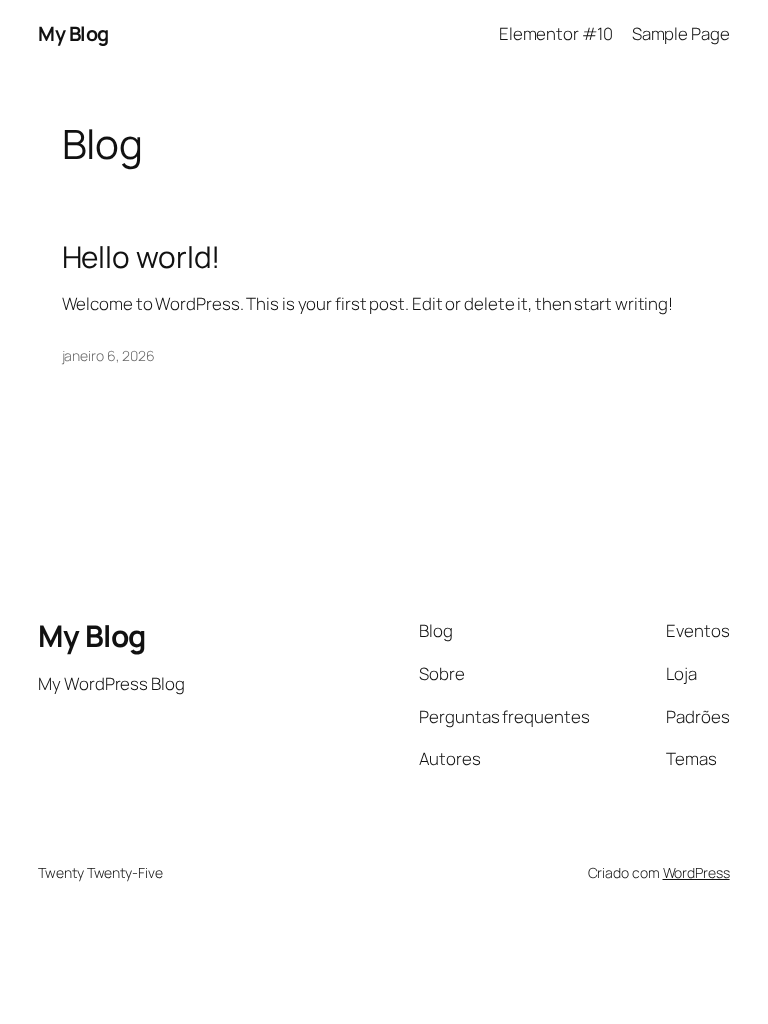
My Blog (73, 33)
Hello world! (141, 256)
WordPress (696, 872)
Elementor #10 (556, 33)
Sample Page (681, 33)
